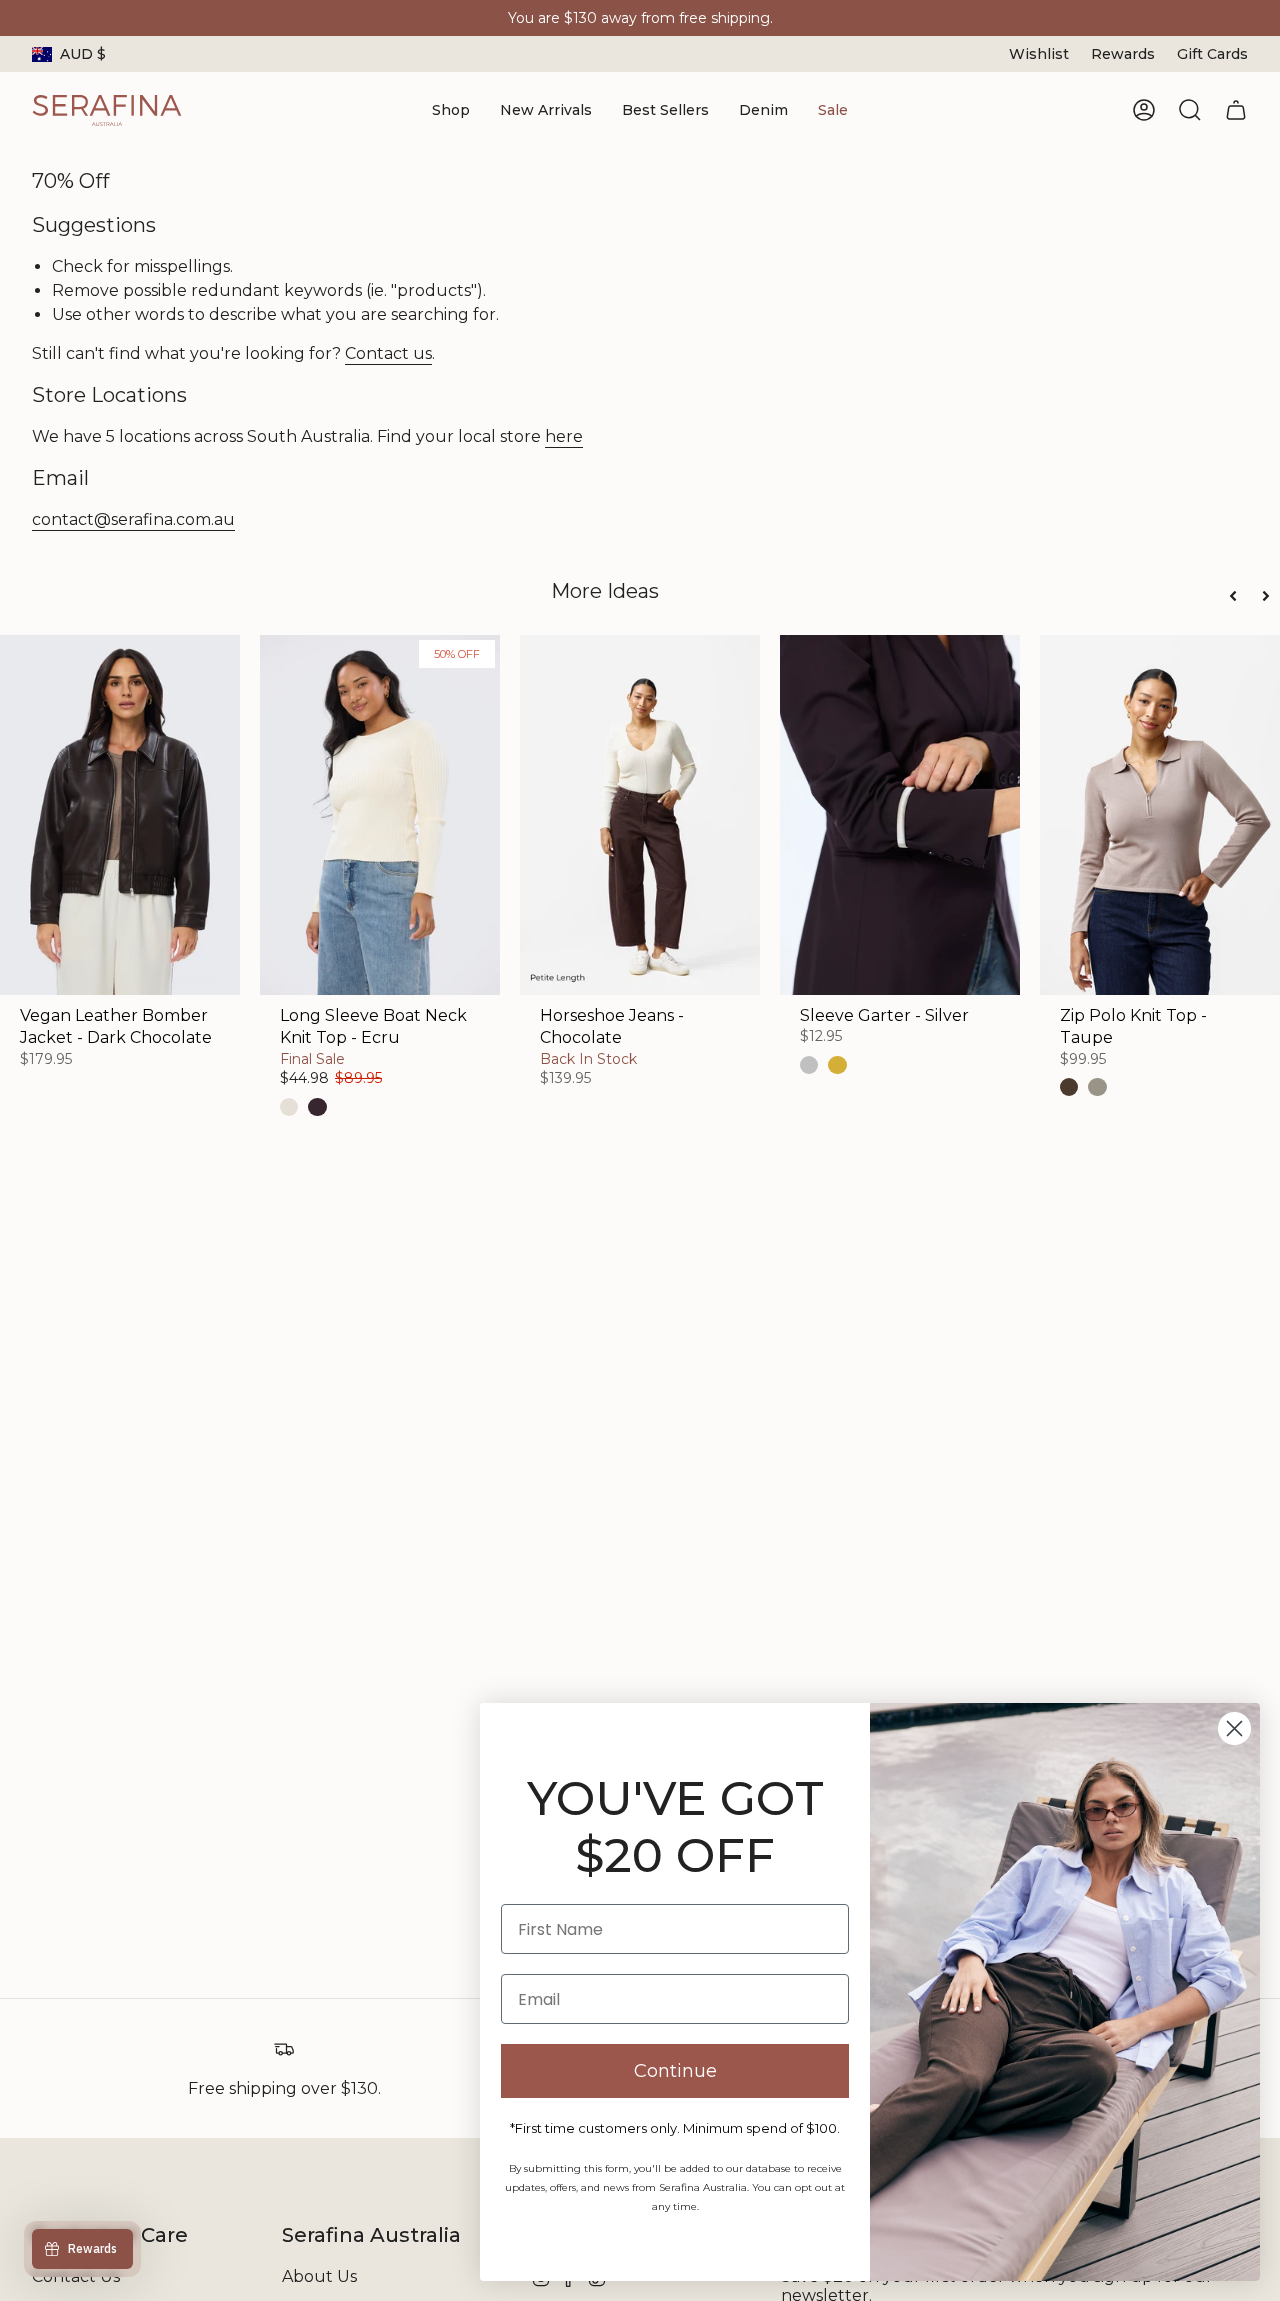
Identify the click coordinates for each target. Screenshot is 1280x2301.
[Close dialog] (1234, 1728)
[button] (451, 110)
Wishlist (1039, 54)
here (564, 436)
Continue (675, 2071)
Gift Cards (1212, 54)
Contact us (388, 353)
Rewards (1123, 54)
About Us (319, 2276)
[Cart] (1236, 110)
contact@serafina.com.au (133, 519)
